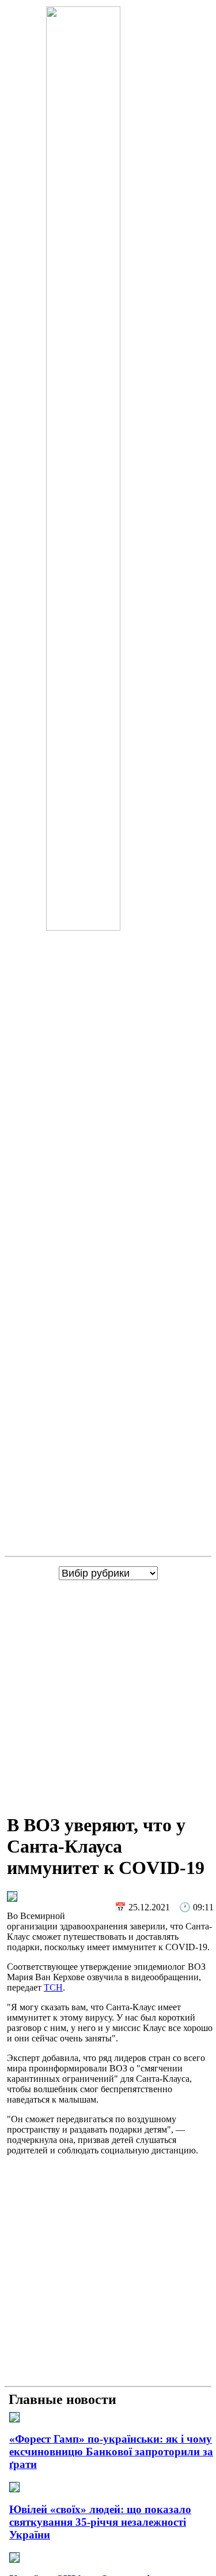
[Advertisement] (108, 1694)
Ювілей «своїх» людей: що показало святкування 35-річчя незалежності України (100, 2522)
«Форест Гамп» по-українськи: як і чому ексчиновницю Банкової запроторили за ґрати (111, 2452)
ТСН (53, 1987)
